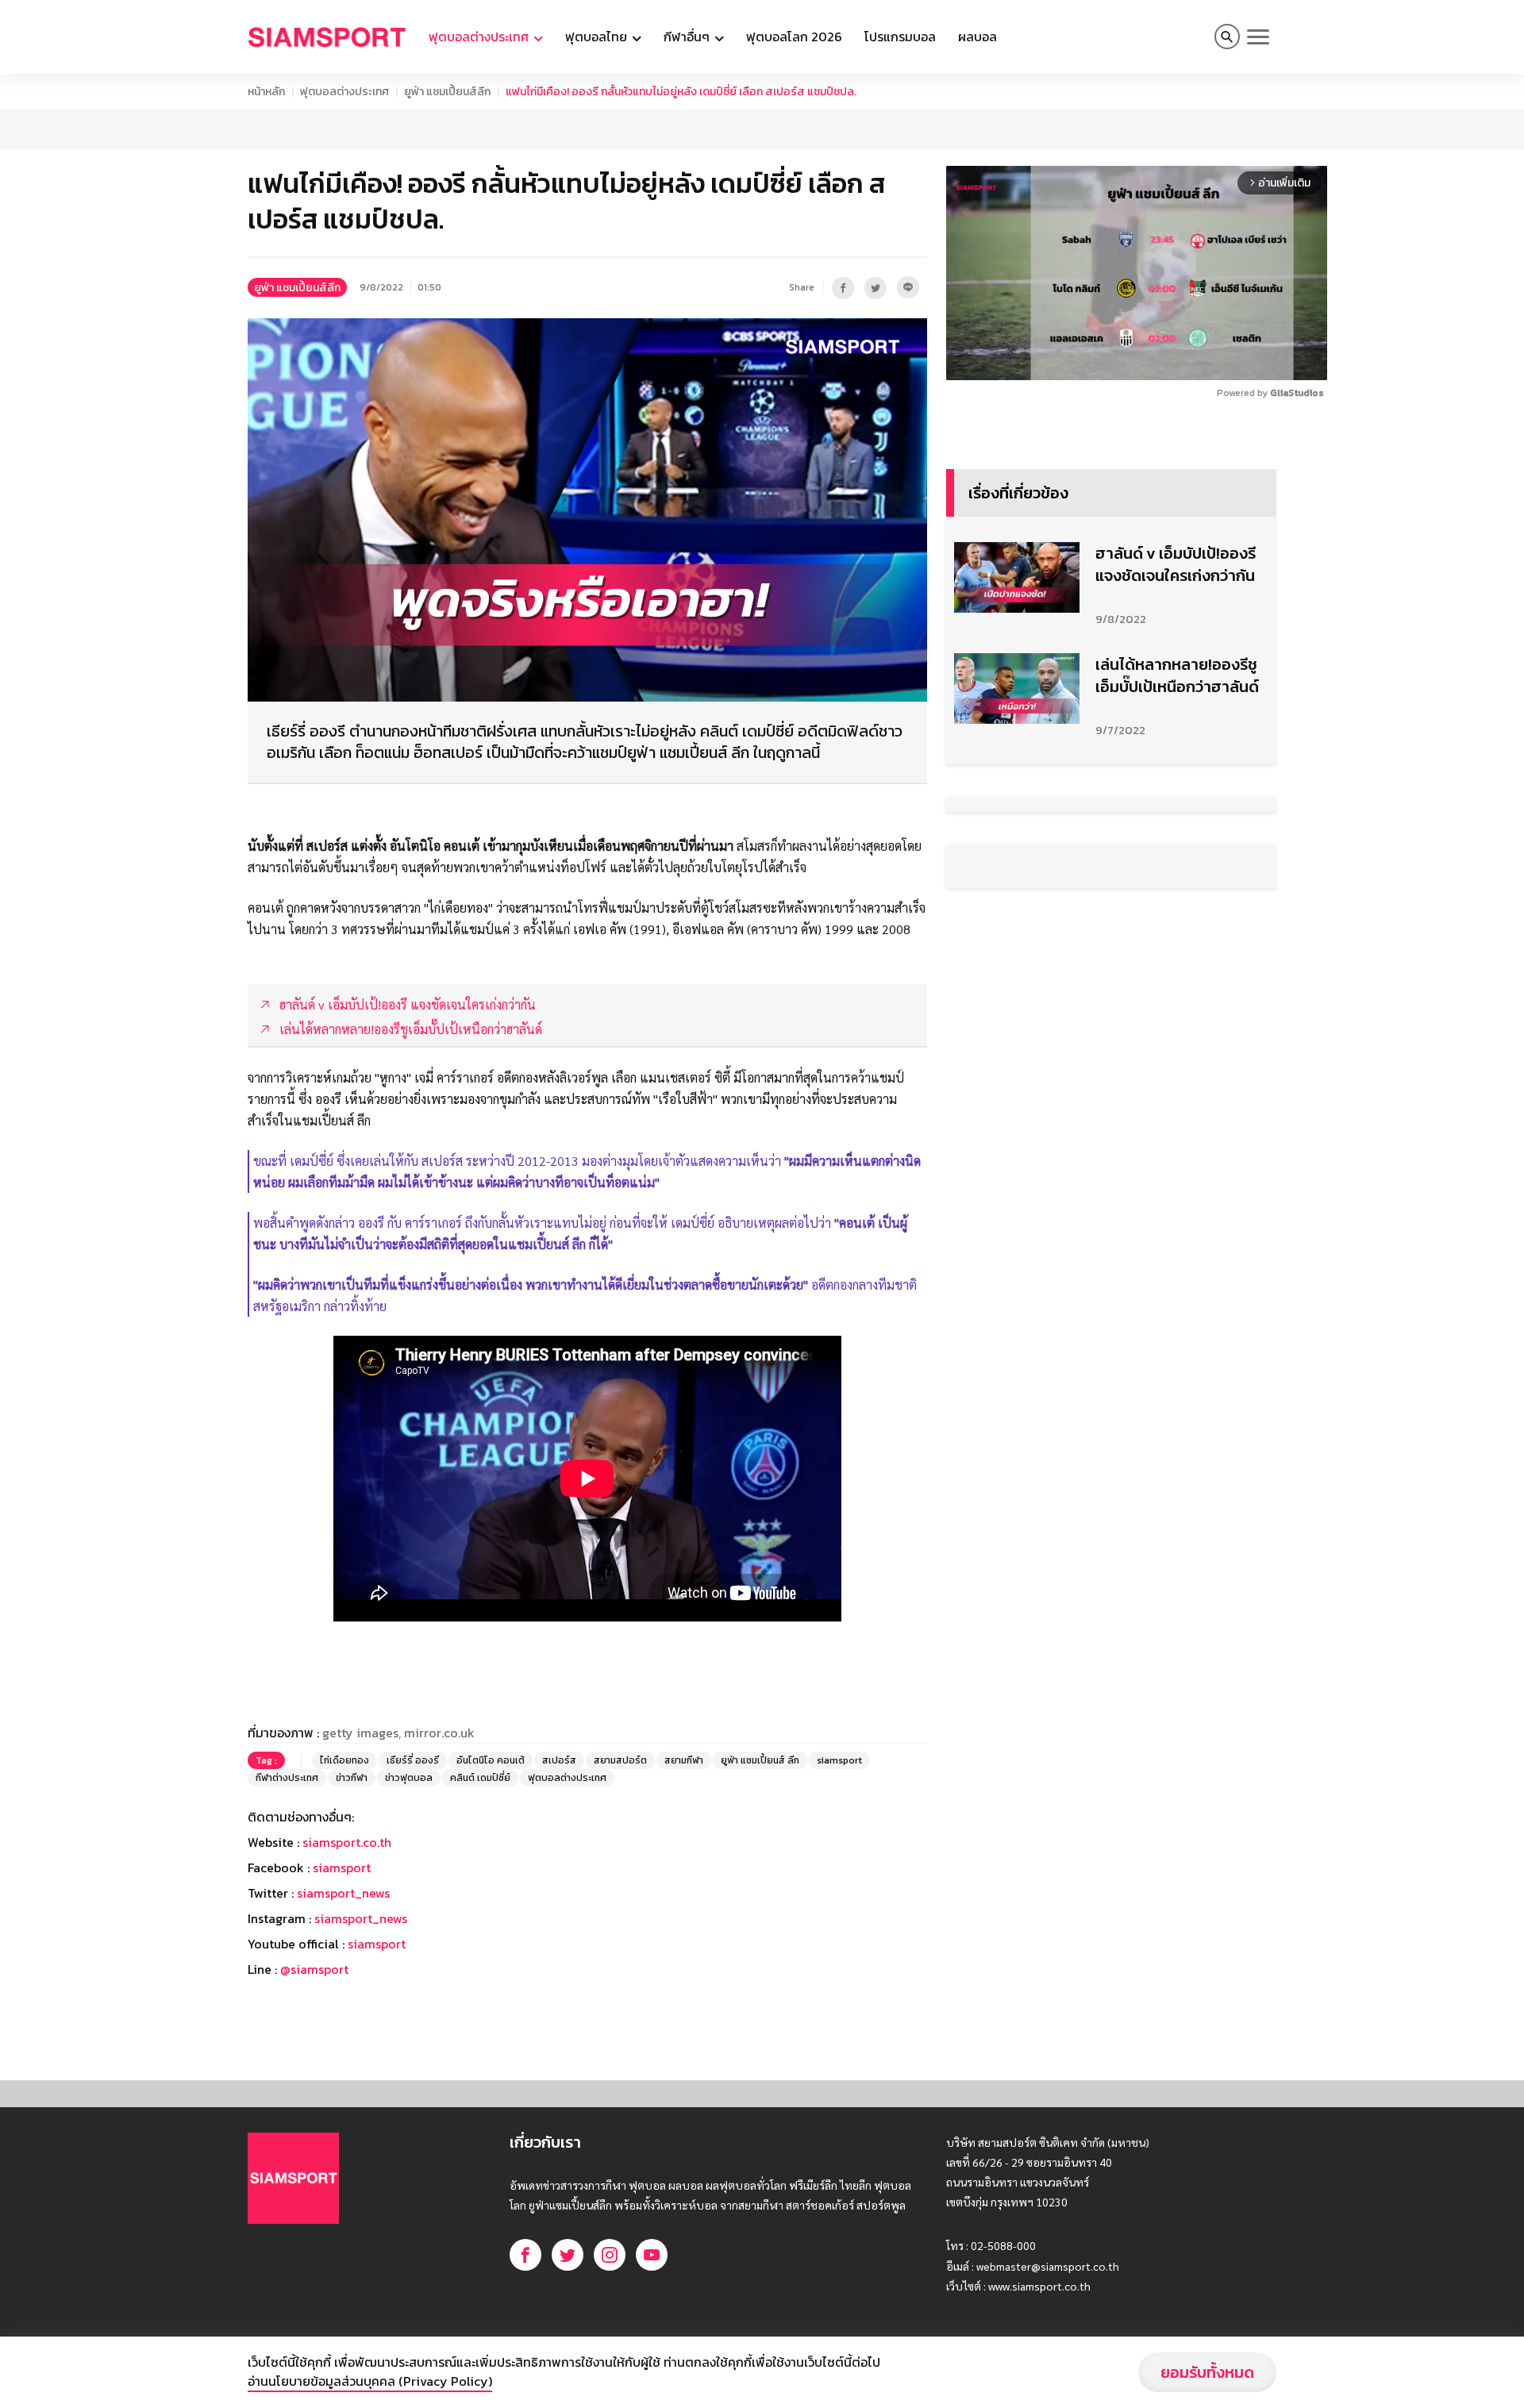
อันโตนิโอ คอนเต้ (491, 1760)
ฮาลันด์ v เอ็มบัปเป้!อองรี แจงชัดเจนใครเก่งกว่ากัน (1176, 564)
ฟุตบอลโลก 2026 (794, 37)
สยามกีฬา (684, 1760)
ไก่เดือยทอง (344, 1760)
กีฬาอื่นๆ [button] (688, 37)
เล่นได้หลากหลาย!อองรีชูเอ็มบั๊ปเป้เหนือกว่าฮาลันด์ (1177, 675)
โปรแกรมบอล (900, 37)
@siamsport (314, 1969)
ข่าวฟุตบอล (409, 1778)
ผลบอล (978, 37)
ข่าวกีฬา (352, 1778)
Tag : (266, 1760)
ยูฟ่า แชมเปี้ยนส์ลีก (447, 92)
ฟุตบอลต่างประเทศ (344, 92)
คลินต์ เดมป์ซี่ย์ (480, 1778)
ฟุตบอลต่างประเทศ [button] (480, 37)
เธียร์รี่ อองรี (413, 1760)
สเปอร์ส (559, 1760)
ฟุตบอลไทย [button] (598, 37)
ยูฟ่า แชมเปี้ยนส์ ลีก (760, 1760)
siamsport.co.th (347, 1842)
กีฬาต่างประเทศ (287, 1778)
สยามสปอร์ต (620, 1760)
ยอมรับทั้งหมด (1207, 2372)
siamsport (839, 1760)
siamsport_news (343, 1893)
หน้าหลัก (266, 92)
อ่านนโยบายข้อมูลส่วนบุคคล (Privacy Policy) (370, 2381)
